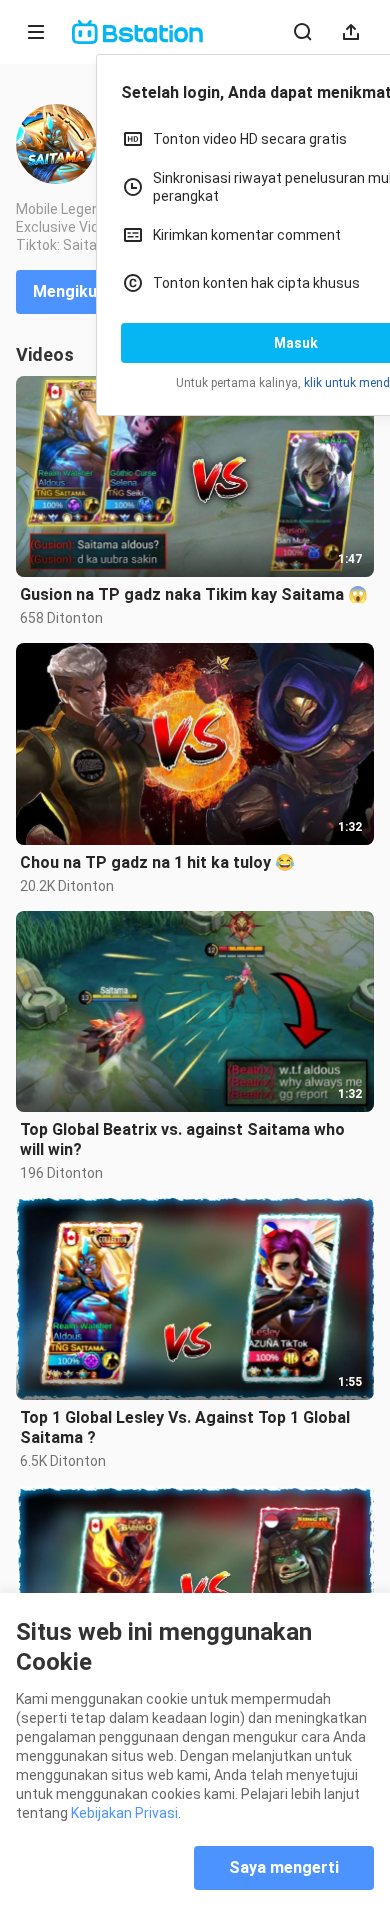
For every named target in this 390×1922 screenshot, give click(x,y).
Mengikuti (70, 291)
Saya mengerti (284, 1867)
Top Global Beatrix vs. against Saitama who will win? (182, 1139)
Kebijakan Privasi (124, 1813)
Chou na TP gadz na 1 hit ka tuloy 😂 (157, 862)
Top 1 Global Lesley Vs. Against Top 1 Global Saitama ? (185, 1427)
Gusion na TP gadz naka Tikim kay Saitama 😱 (194, 594)
